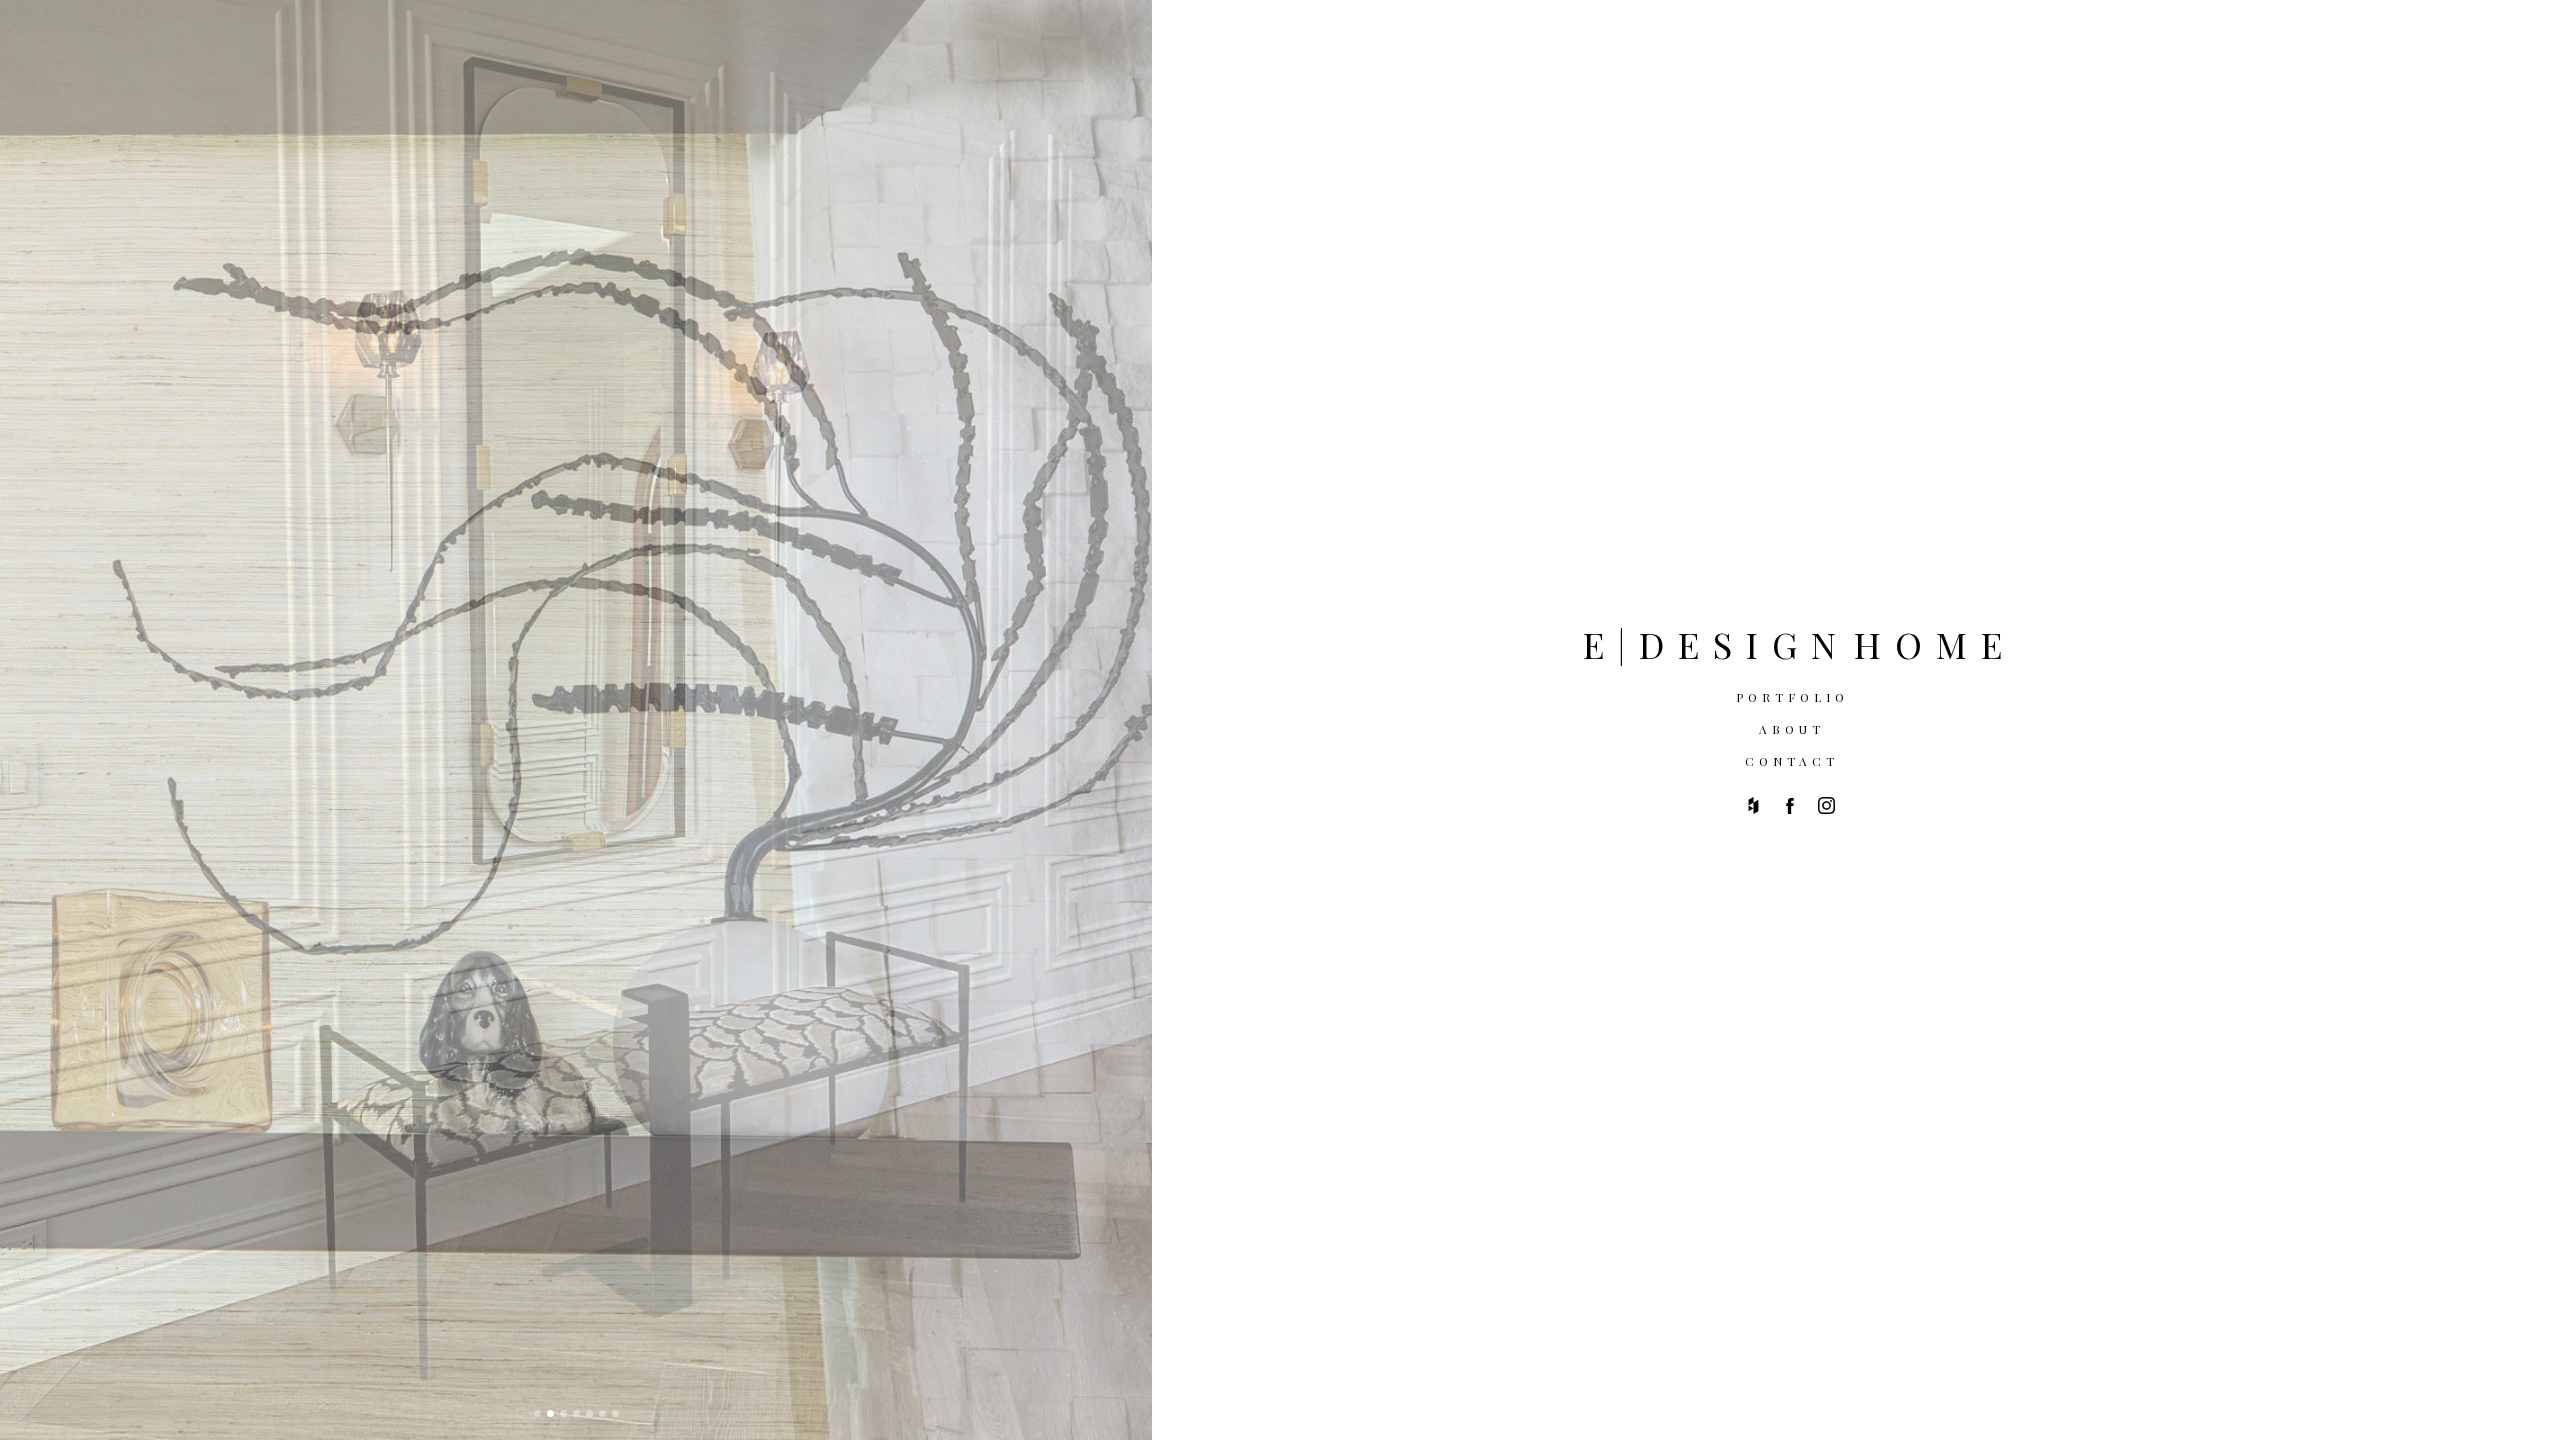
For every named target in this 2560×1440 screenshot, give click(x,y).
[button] (537, 1413)
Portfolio (1792, 697)
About (1792, 729)
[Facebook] (1790, 806)
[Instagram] (1826, 805)
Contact (1792, 761)
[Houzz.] (1753, 805)
